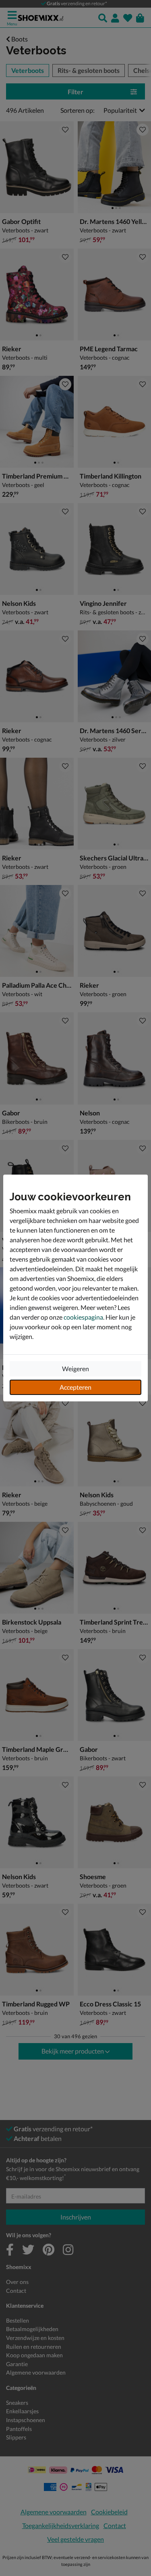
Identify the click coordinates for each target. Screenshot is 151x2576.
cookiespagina (83, 1317)
